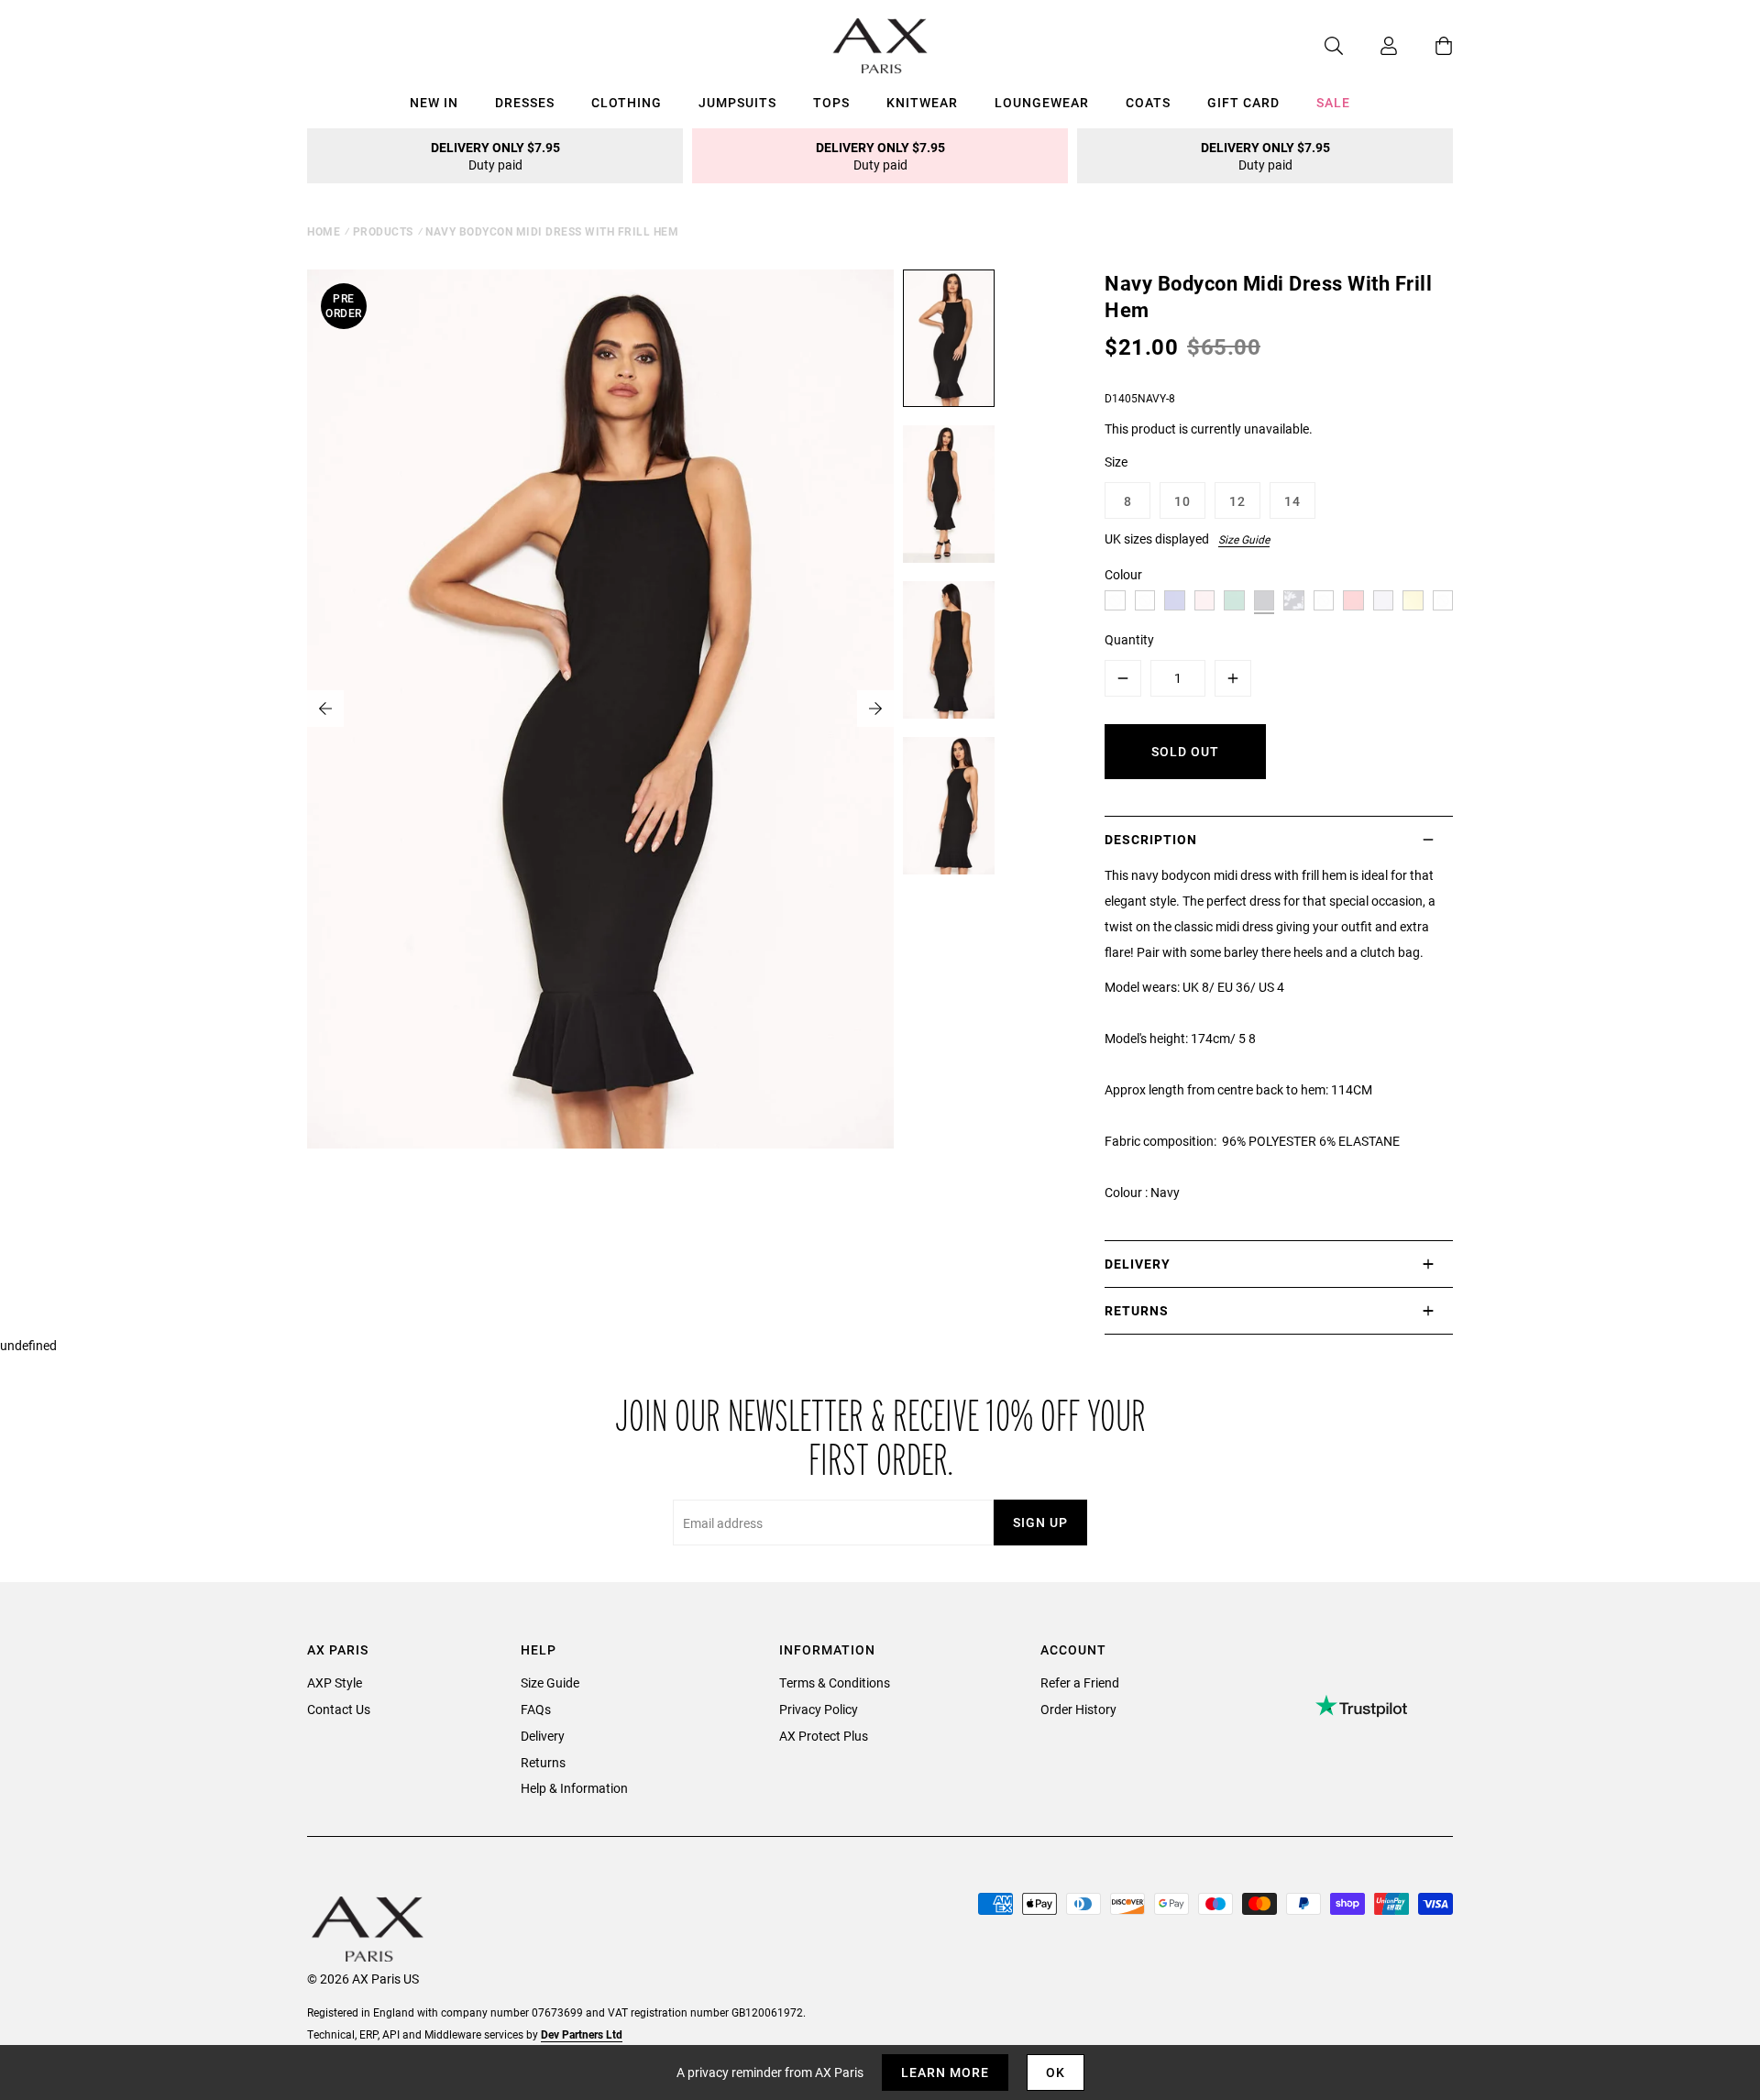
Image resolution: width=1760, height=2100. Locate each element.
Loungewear (1042, 102)
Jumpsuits (737, 102)
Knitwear (922, 102)
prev (325, 709)
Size (1116, 462)
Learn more (945, 2072)
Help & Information (574, 1788)
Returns (543, 1762)
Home (324, 231)
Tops (831, 102)
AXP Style (335, 1682)
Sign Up (1040, 1522)
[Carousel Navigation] (600, 709)
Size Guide (1244, 539)
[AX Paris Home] (880, 46)
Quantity (1129, 639)
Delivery (543, 1736)
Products (383, 231)
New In (434, 102)
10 (1182, 501)
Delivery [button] (1138, 1264)
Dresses (525, 102)
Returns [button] (1137, 1310)
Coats (1148, 102)
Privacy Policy (819, 1709)
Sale (1333, 102)
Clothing (627, 102)
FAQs (536, 1709)
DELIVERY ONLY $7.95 (495, 156)
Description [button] (1151, 839)
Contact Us (339, 1709)
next (875, 709)
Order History (1078, 1709)
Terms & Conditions (835, 1682)
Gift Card (1243, 102)
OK (1056, 2072)
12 (1237, 501)
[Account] (1370, 46)
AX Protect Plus (824, 1736)
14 (1292, 501)
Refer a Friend (1080, 1682)
